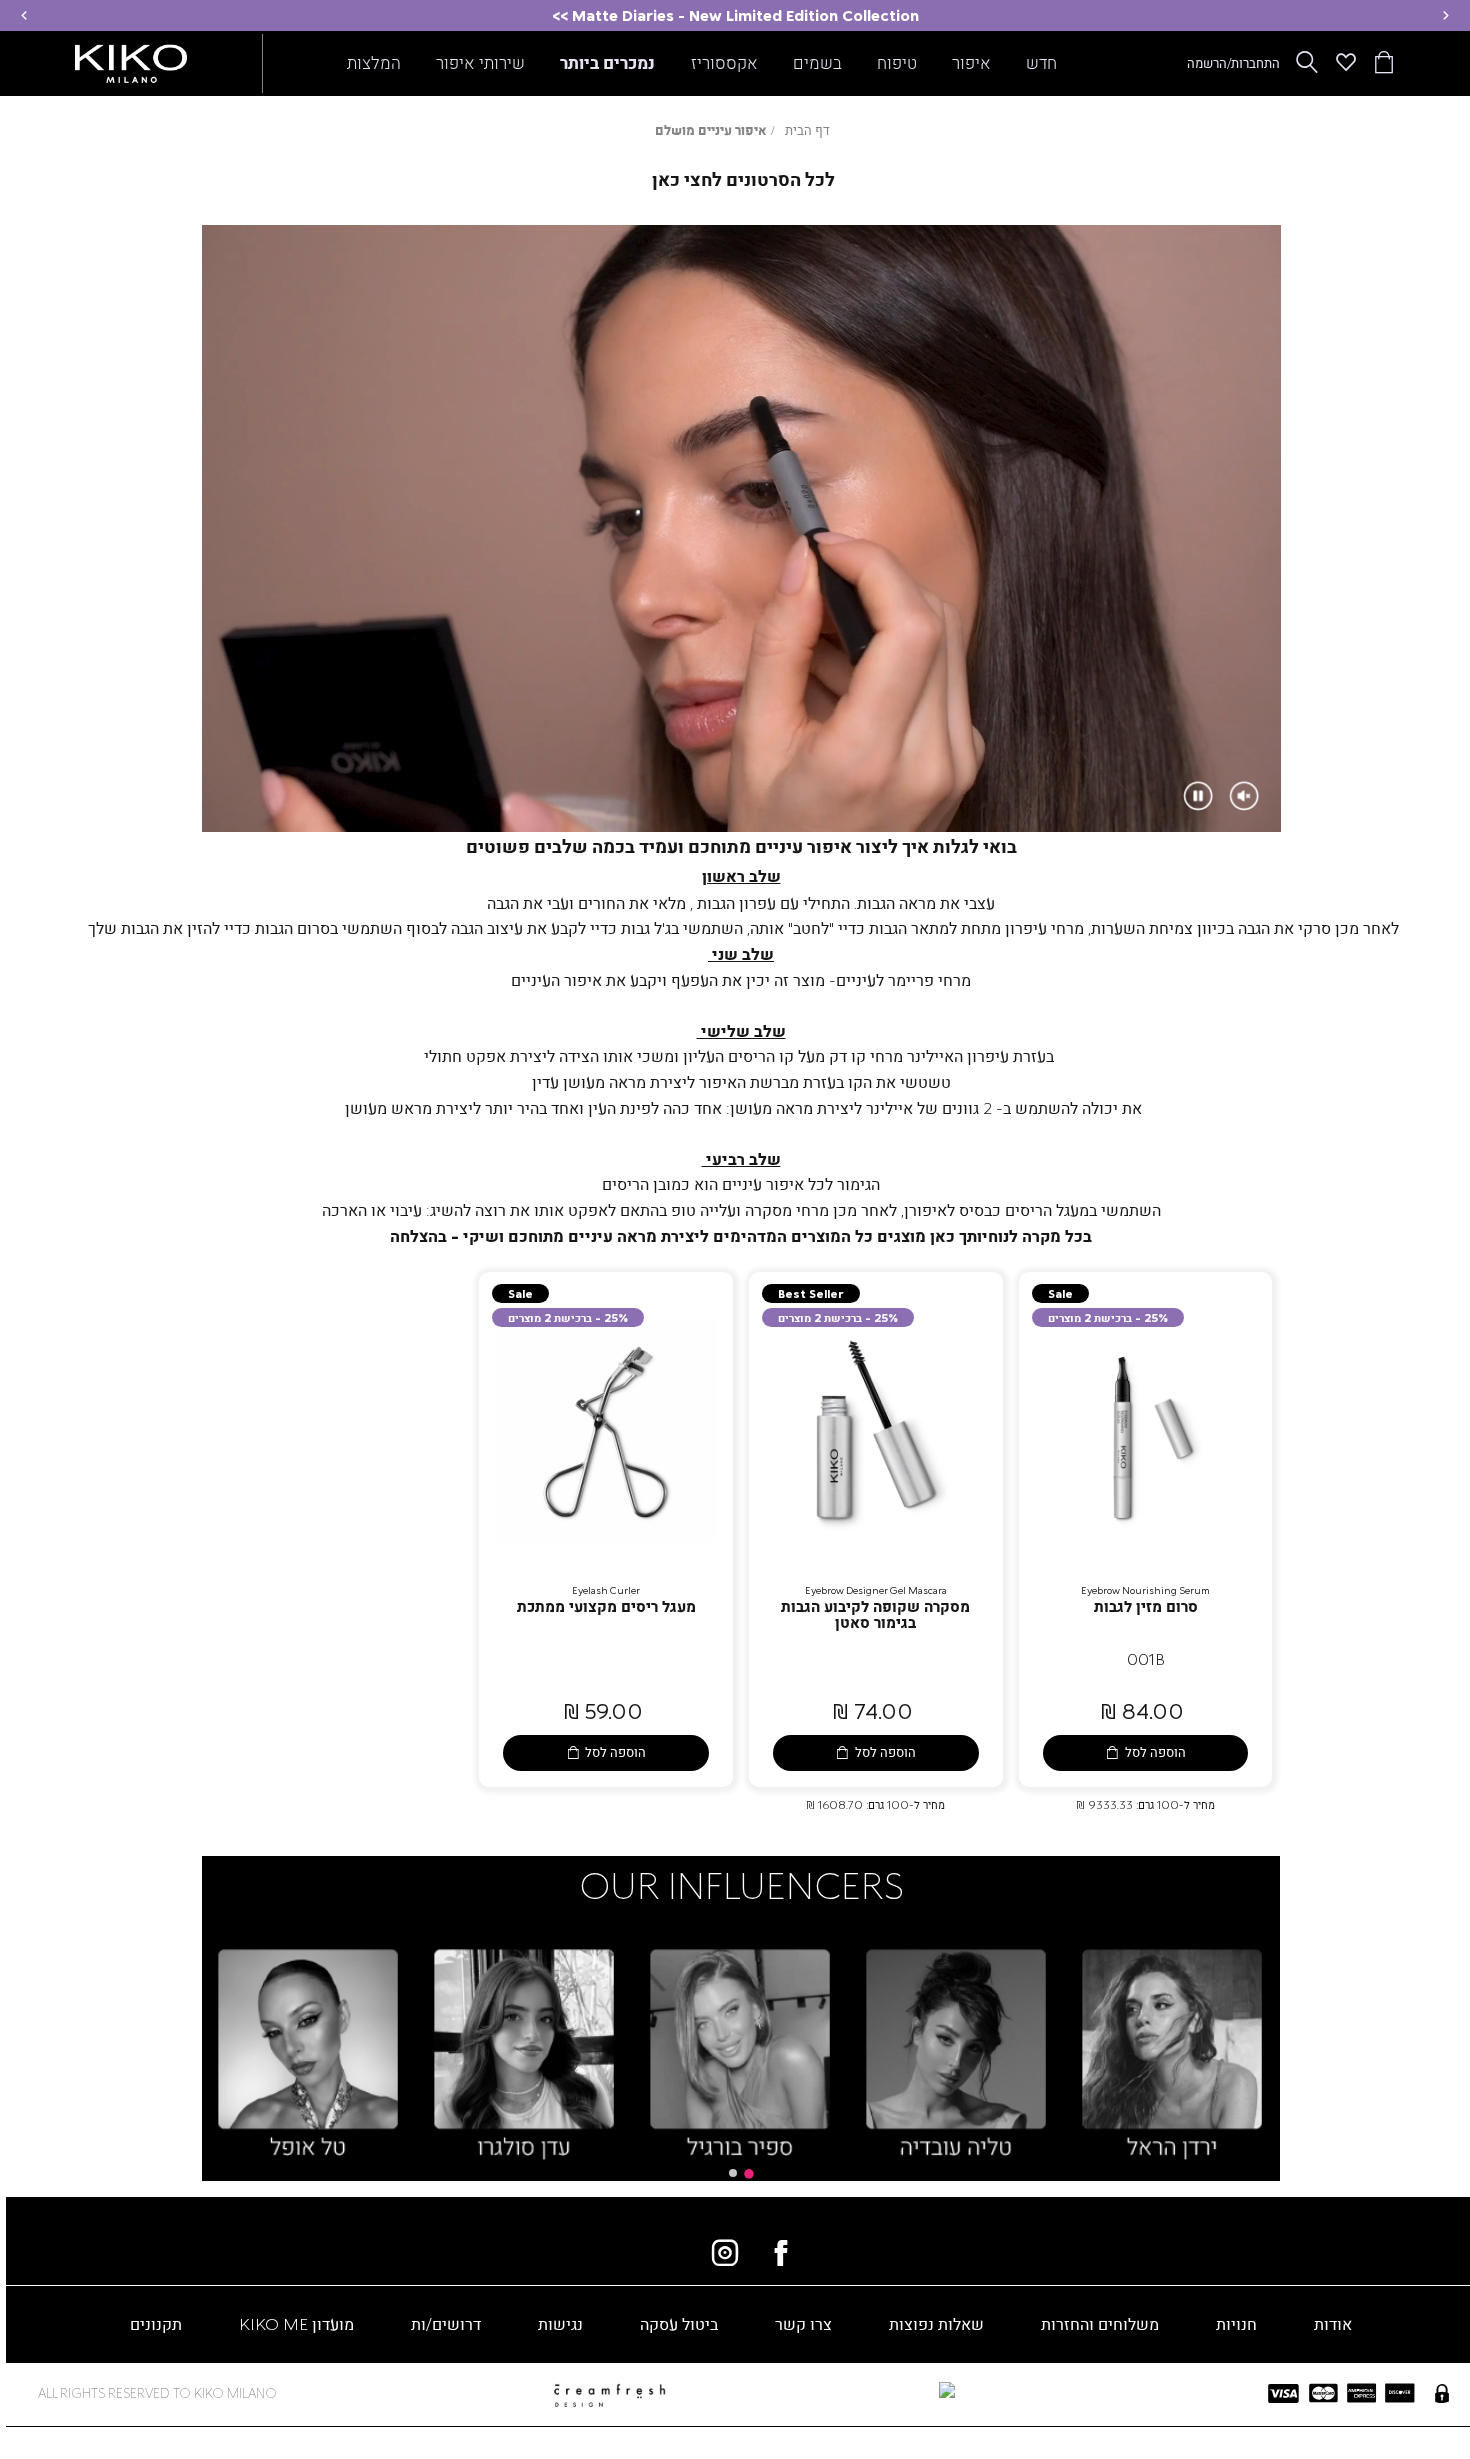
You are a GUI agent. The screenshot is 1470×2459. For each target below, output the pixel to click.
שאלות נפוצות (936, 2323)
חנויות (1236, 2323)
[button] (1446, 15)
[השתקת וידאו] (1244, 796)
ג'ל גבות (646, 927)
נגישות (560, 2323)
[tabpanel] (1172, 2056)
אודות (1333, 2323)
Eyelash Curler (606, 1590)
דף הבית (807, 130)
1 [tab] (749, 2174)
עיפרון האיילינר (958, 1055)
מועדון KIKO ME (296, 2323)
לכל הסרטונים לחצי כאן (743, 179)
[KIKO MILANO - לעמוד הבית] (131, 59)
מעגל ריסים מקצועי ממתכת (606, 1606)
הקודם (186, 2040)
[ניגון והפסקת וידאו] (1198, 796)
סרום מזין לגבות (1146, 1606)
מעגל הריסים (1047, 1209)
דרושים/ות (446, 2323)
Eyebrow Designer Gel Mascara (876, 1590)
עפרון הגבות (736, 902)
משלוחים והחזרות (1100, 2323)
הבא (1296, 2040)
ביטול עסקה (679, 2323)
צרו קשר (803, 2323)
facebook (781, 2253)
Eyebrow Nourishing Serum (1145, 1590)
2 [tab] (733, 2173)
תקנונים (156, 2323)
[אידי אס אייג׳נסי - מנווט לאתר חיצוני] (837, 2390)
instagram (725, 2253)
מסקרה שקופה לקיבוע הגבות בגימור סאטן (875, 1614)
